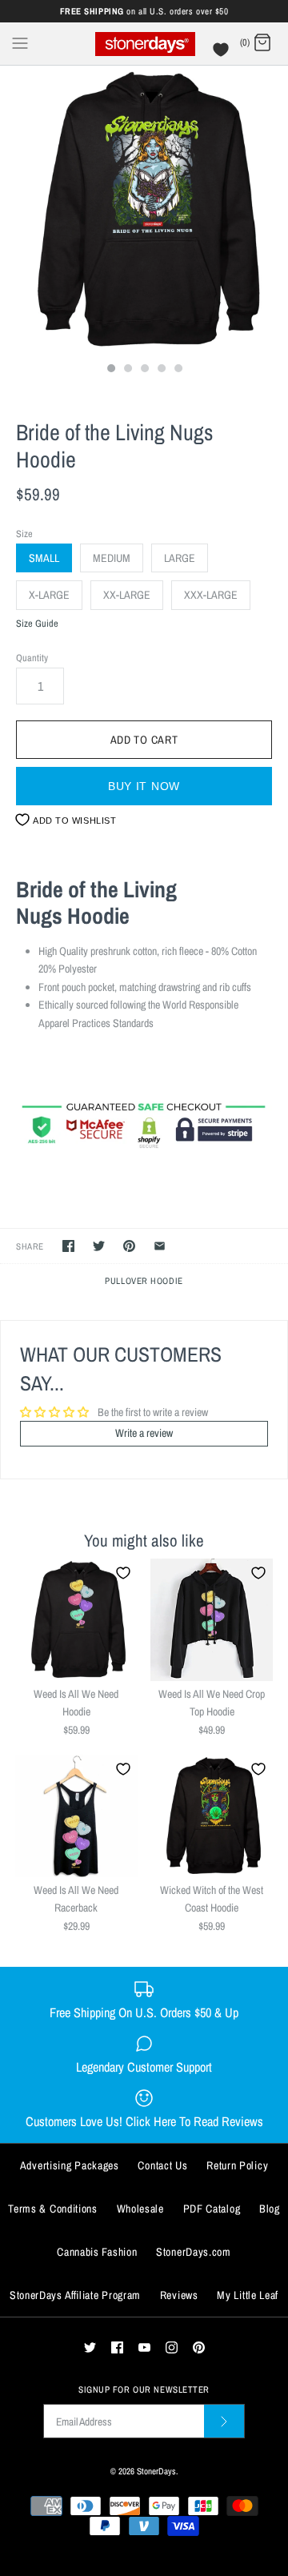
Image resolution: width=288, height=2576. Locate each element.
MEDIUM (112, 558)
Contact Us (162, 2165)
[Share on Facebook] (68, 1246)
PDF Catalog (212, 2209)
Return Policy (237, 2165)
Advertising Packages (70, 2165)
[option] (144, 210)
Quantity (32, 658)
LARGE (180, 558)
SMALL (44, 558)
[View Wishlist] (223, 54)
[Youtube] (144, 2347)
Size (24, 534)
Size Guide (37, 624)
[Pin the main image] (129, 1246)
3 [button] (144, 370)
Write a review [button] (144, 1433)
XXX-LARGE (211, 595)
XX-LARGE (127, 595)
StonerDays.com (194, 2252)
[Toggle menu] (20, 42)
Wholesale (140, 2209)
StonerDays (156, 2471)
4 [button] (161, 370)
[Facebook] (117, 2347)
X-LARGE (49, 595)
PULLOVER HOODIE (144, 1280)
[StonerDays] (144, 44)
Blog (270, 2209)
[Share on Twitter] (99, 1246)
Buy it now (144, 786)
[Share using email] (160, 1246)
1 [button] (110, 370)
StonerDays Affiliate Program (75, 2295)
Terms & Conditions (53, 2209)
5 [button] (178, 370)
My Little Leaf (248, 2295)
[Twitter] (90, 2347)
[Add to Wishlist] (123, 1573)
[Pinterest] (199, 2347)
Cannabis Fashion (97, 2252)
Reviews (179, 2295)
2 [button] (127, 370)
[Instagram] (172, 2347)
